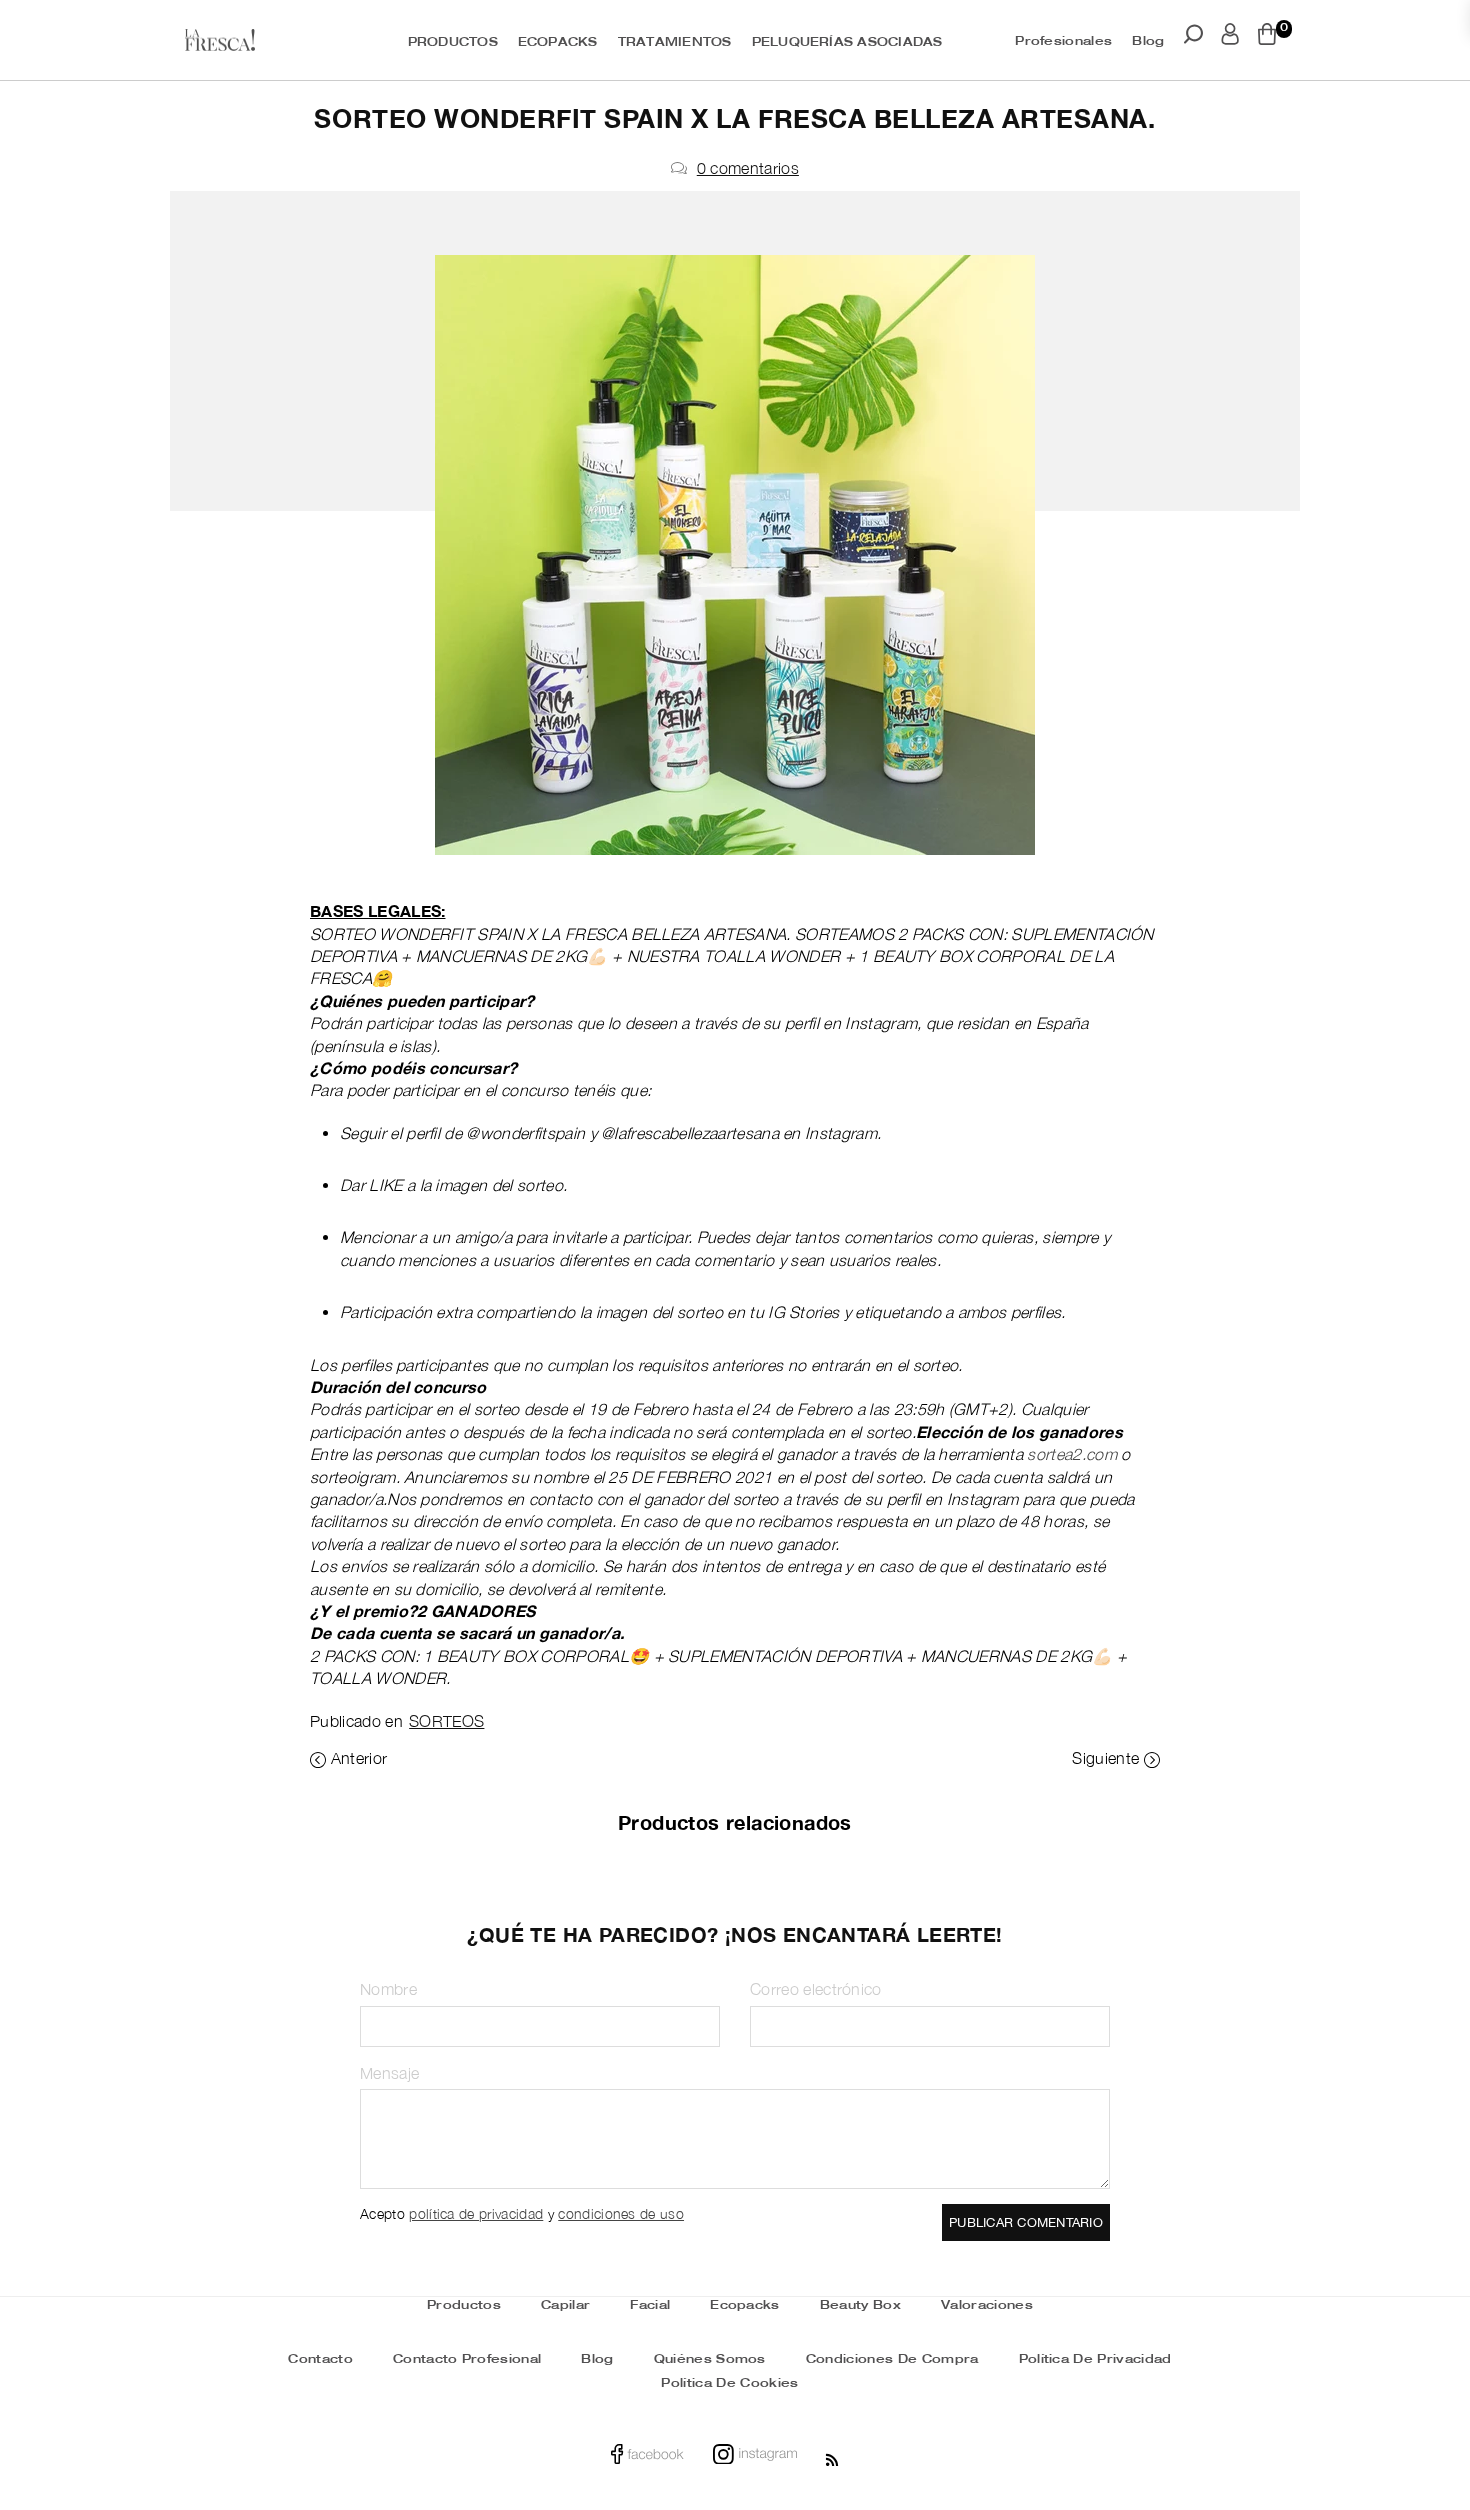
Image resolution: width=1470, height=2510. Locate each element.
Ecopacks (745, 2305)
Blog (1148, 41)
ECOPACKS (558, 42)
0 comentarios (748, 168)
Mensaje (389, 2073)
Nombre (388, 1989)
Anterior (359, 1758)
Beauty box (860, 2305)
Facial (650, 2305)
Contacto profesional (467, 2359)
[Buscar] (1193, 38)
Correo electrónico (816, 1989)
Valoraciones (987, 2305)
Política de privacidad (1095, 2359)
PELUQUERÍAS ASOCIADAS (847, 42)
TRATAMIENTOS (675, 42)
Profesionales (1063, 41)
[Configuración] (1230, 38)
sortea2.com (1072, 1454)
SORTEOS (446, 1721)
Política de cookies (729, 2383)
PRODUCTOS (453, 42)
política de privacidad (476, 2213)
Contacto (320, 2359)
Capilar (565, 2305)
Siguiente (1105, 1758)
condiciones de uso (621, 2213)
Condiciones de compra (892, 2359)
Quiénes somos (710, 2359)
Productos (464, 2305)
